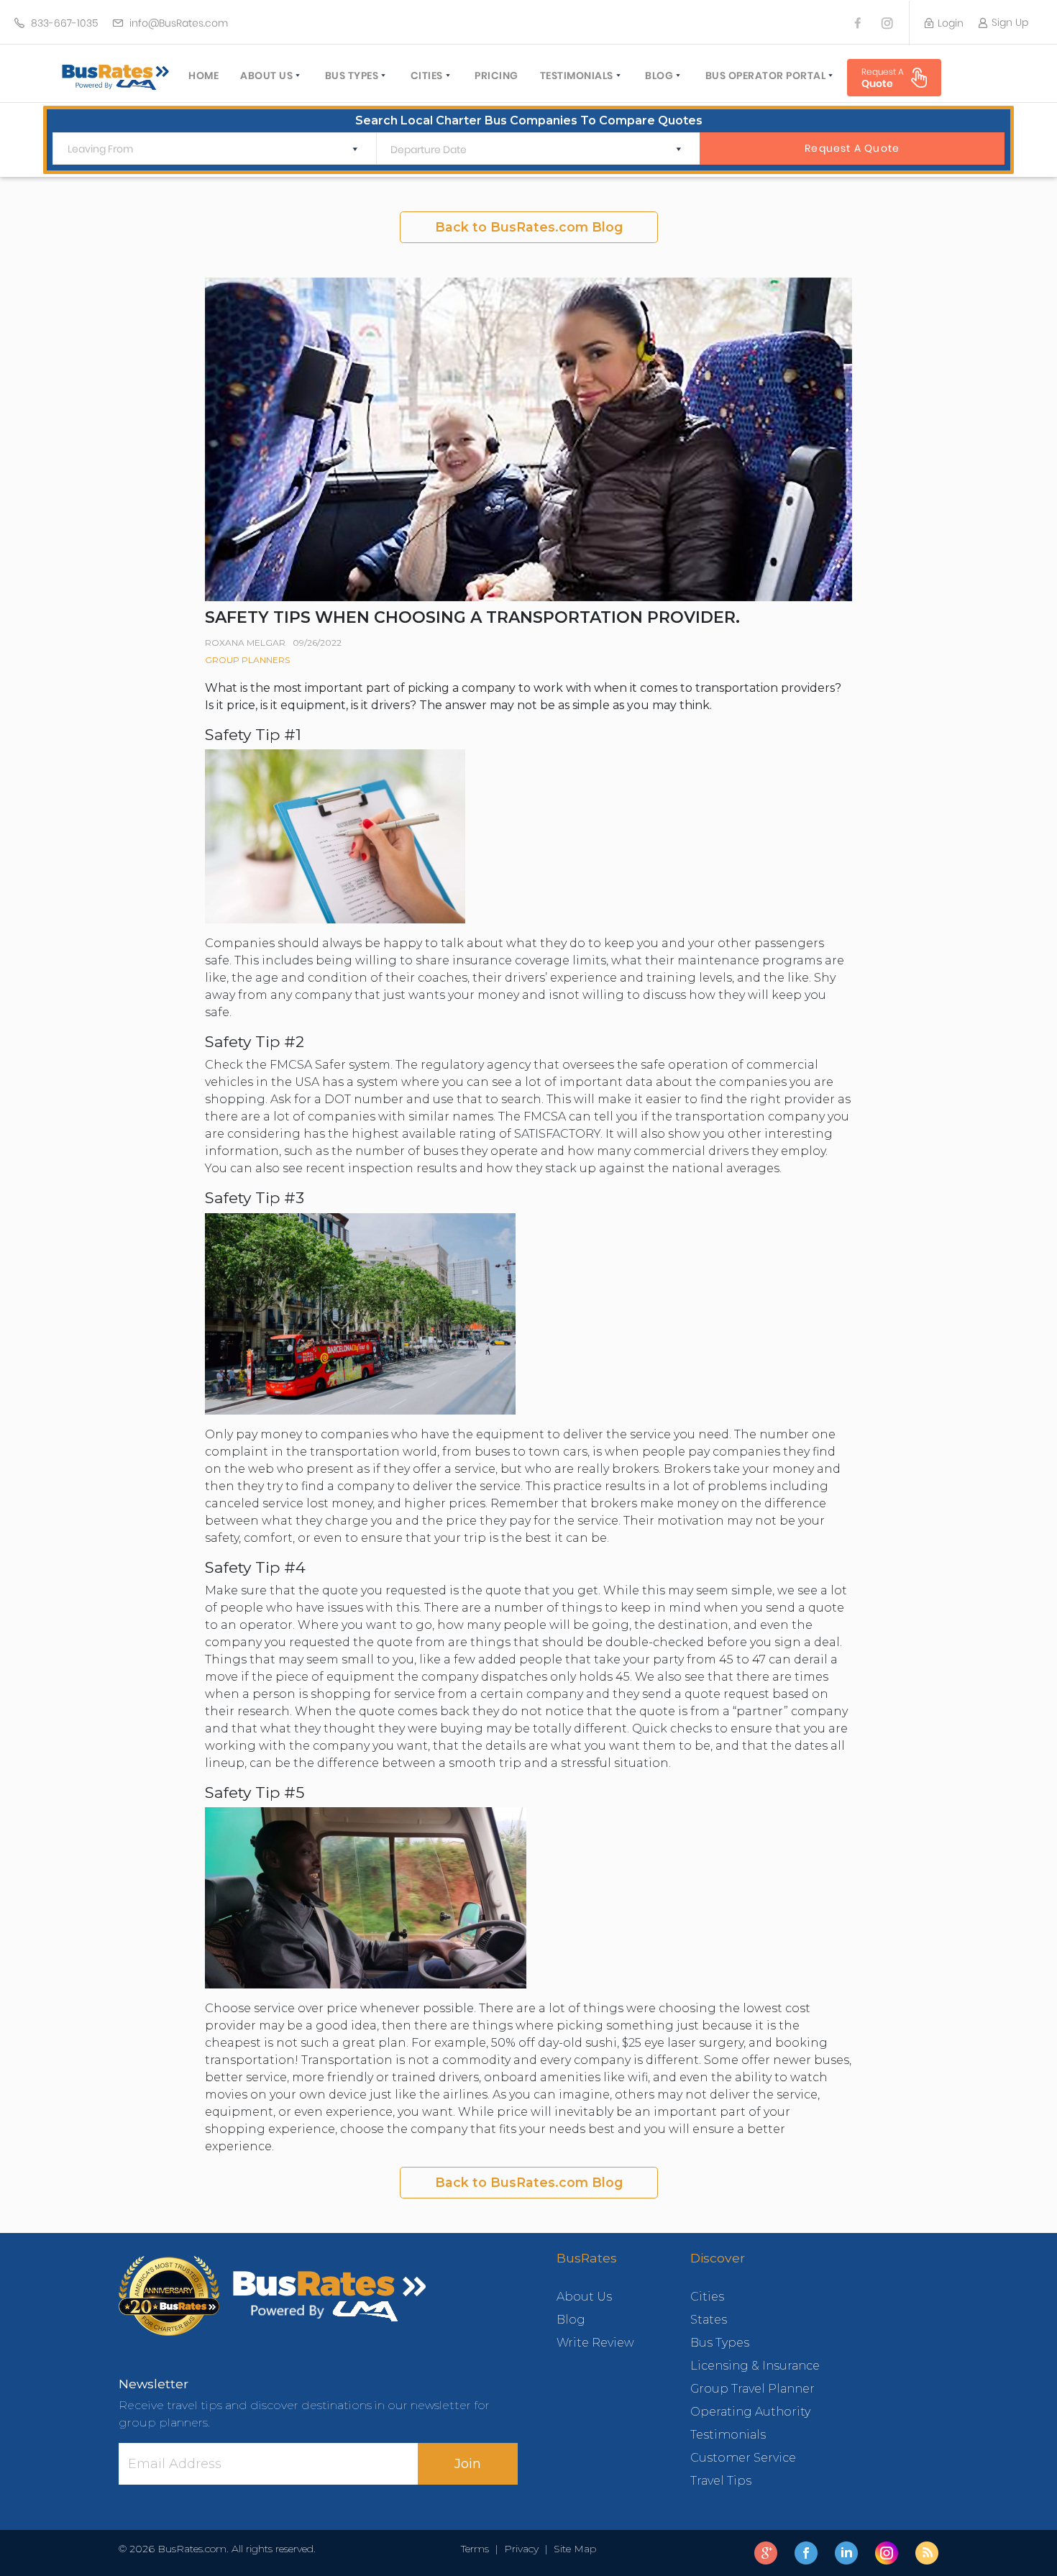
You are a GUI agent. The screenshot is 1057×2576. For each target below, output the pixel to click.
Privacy (521, 2549)
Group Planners (247, 660)
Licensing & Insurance (755, 2366)
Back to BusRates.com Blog (529, 227)
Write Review (595, 2343)
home (203, 76)
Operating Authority (750, 2412)
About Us (266, 76)
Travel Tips (721, 2481)
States (709, 2320)
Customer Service (743, 2458)
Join (468, 2464)
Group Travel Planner (752, 2389)
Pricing (497, 76)
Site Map (572, 2549)
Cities (427, 76)
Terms (478, 2549)
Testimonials (577, 76)
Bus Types (352, 76)
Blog (659, 76)
